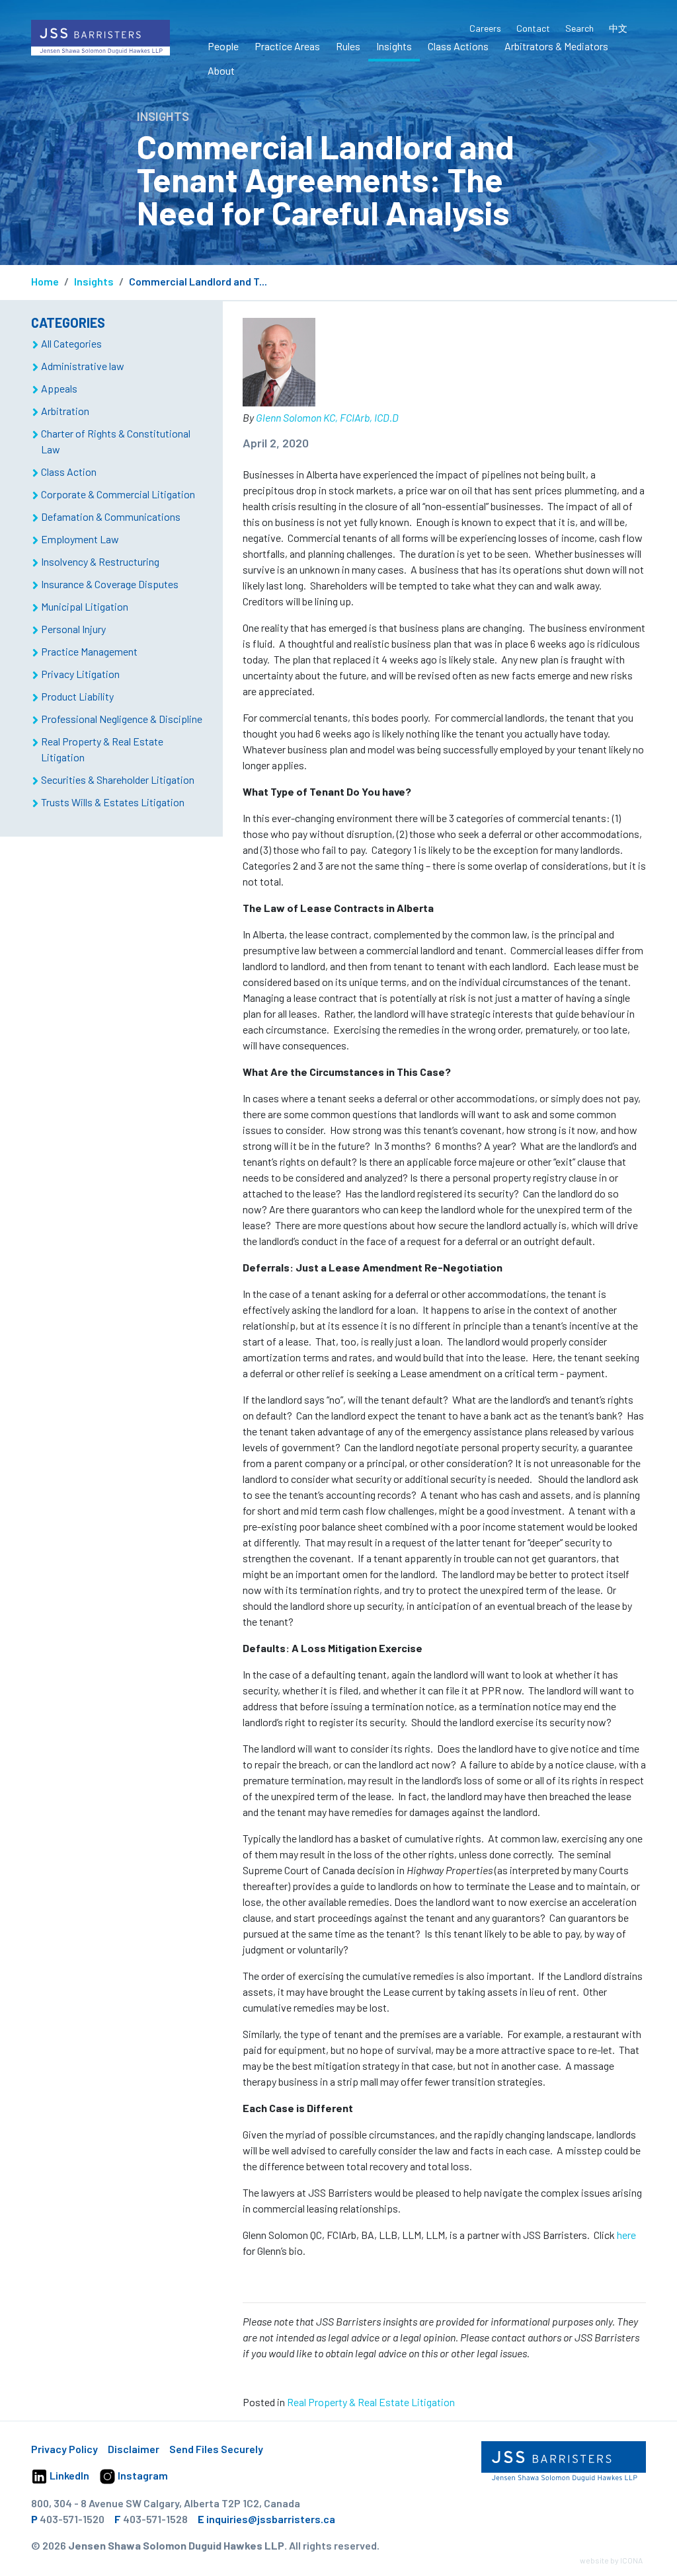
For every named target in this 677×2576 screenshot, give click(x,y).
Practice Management (89, 651)
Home (45, 281)
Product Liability (77, 696)
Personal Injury (73, 629)
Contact (533, 28)
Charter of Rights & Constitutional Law (116, 441)
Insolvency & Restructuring (100, 561)
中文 (618, 28)
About (221, 70)
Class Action (69, 472)
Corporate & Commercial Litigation (118, 494)
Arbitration (65, 411)
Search (579, 28)
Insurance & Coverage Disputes (110, 584)
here (626, 2235)
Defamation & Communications (111, 516)
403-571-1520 (72, 2519)
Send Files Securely (216, 2449)
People (223, 46)
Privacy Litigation (80, 674)
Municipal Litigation (85, 606)
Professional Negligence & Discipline (122, 719)
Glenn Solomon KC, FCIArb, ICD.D (327, 417)
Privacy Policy (64, 2449)
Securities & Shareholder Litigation (118, 779)
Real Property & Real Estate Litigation (371, 2402)
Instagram (142, 2475)
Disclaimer (134, 2449)
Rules (348, 46)
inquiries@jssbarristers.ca (271, 2519)
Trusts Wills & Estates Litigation (113, 802)
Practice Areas (287, 46)
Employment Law (80, 539)
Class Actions (458, 46)
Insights (394, 46)
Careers (485, 28)
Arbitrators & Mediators (556, 46)
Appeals (59, 388)
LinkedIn (68, 2475)
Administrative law (83, 366)
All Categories (71, 343)
